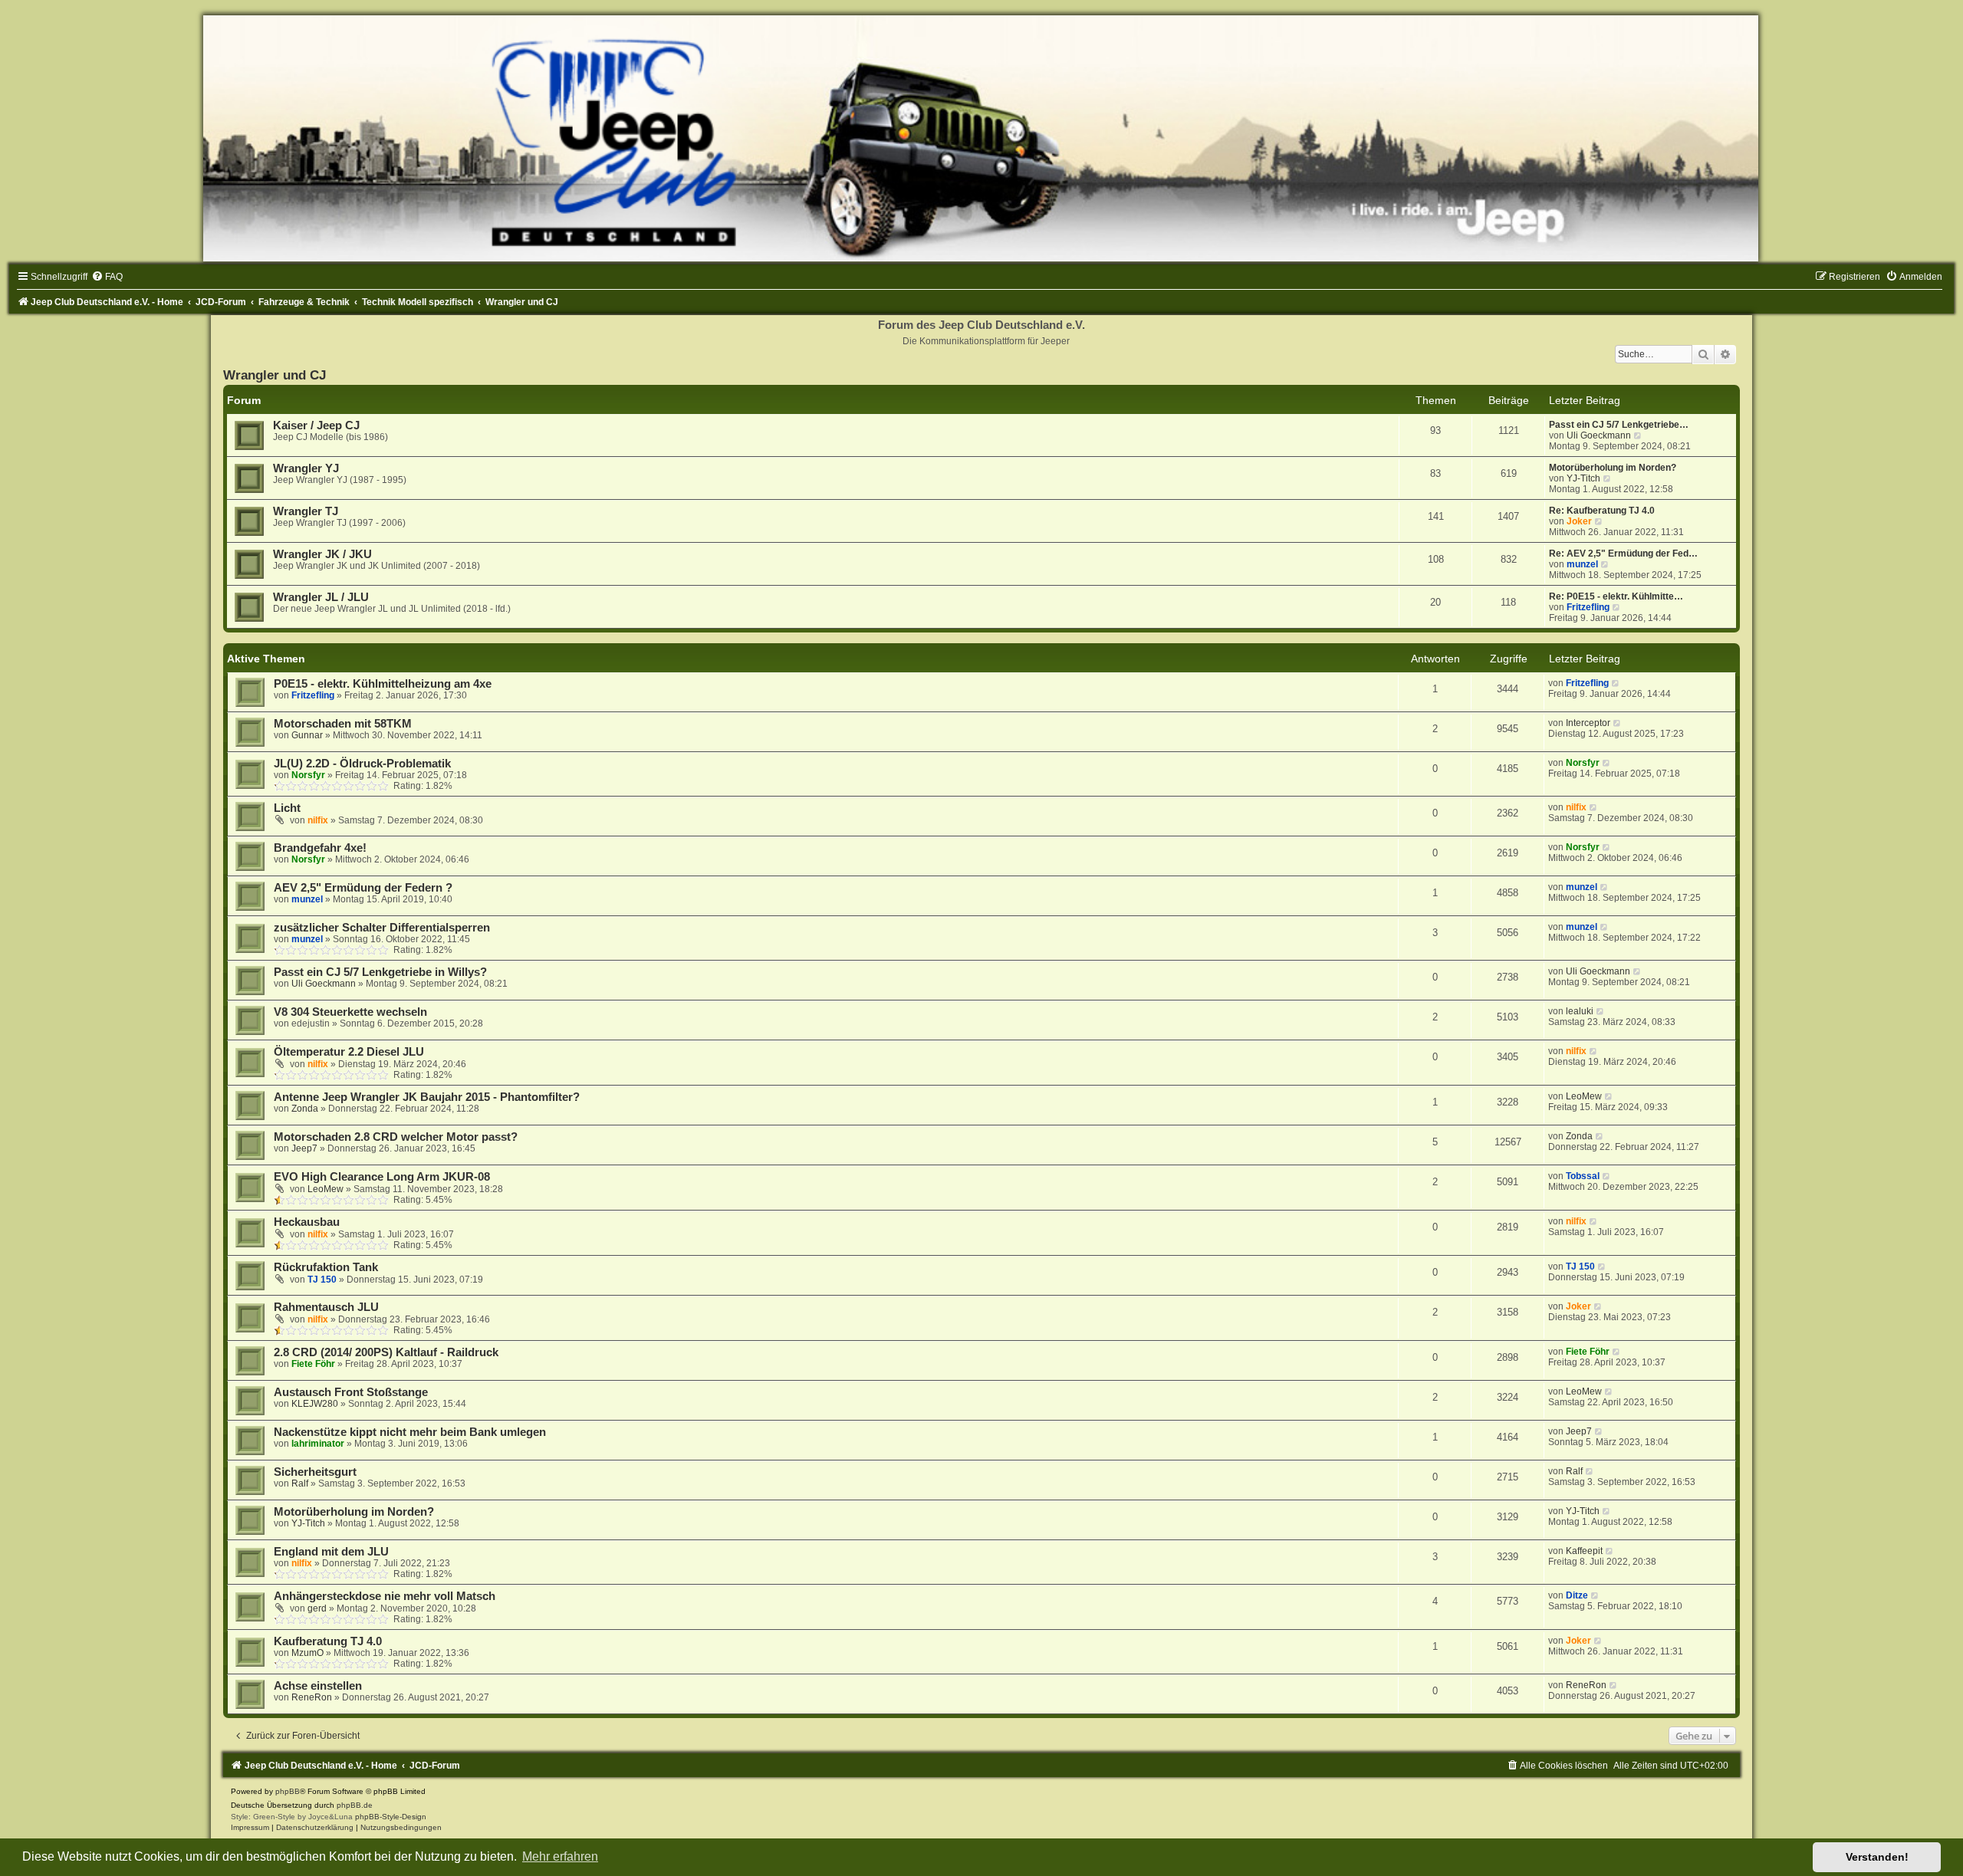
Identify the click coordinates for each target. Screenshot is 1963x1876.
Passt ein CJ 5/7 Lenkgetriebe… (1619, 425)
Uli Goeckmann (1599, 435)
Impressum (250, 1827)
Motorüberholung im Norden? (1613, 468)
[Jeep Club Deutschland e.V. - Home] (981, 138)
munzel (1582, 564)
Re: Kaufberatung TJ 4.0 (1602, 511)
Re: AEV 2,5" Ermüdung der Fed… (1623, 554)
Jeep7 (304, 1148)
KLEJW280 (315, 1404)
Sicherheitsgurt (315, 1472)
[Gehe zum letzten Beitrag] (1616, 683)
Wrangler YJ (306, 468)
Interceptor (1588, 723)
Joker (1579, 521)
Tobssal (1583, 1176)
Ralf (300, 1483)
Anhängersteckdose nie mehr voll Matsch (385, 1596)
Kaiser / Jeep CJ (316, 425)
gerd (317, 1608)
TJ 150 (322, 1280)
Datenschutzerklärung (315, 1827)
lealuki (1580, 1011)
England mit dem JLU (331, 1552)
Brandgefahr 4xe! (320, 848)
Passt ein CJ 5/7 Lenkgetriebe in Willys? (380, 972)
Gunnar (307, 735)
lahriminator (318, 1444)
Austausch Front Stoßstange (351, 1392)
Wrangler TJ (306, 511)
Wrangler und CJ (275, 375)
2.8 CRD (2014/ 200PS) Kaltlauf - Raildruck (386, 1352)
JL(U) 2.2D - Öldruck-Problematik (362, 764)
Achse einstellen (318, 1686)
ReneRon (312, 1697)
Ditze (1577, 1595)
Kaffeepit (1584, 1551)
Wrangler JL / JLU (321, 597)
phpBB (288, 1791)
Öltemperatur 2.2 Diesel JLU (349, 1052)
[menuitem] (107, 277)
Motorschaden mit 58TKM (343, 724)
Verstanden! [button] (1877, 1857)
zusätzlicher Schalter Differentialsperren (382, 928)
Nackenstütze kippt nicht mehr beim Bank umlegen (410, 1432)
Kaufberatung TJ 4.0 (328, 1641)
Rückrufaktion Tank (326, 1267)
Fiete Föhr (313, 1364)
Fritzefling (1588, 607)
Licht (287, 808)
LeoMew (1584, 1096)
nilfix (318, 820)
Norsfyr (308, 775)
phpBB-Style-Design (391, 1817)
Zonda (305, 1109)
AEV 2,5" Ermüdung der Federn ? (363, 888)
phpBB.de (355, 1805)
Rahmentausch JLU (326, 1307)
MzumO (307, 1653)
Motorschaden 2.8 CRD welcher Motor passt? (396, 1137)
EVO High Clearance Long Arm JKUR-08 (382, 1177)
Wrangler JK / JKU (322, 554)
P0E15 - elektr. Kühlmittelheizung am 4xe (383, 684)
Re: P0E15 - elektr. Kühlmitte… (1616, 596)
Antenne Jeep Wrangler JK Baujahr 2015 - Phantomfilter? (427, 1097)
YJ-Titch (1583, 478)
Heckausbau (307, 1222)
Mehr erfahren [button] (560, 1856)
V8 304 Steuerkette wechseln (350, 1012)
